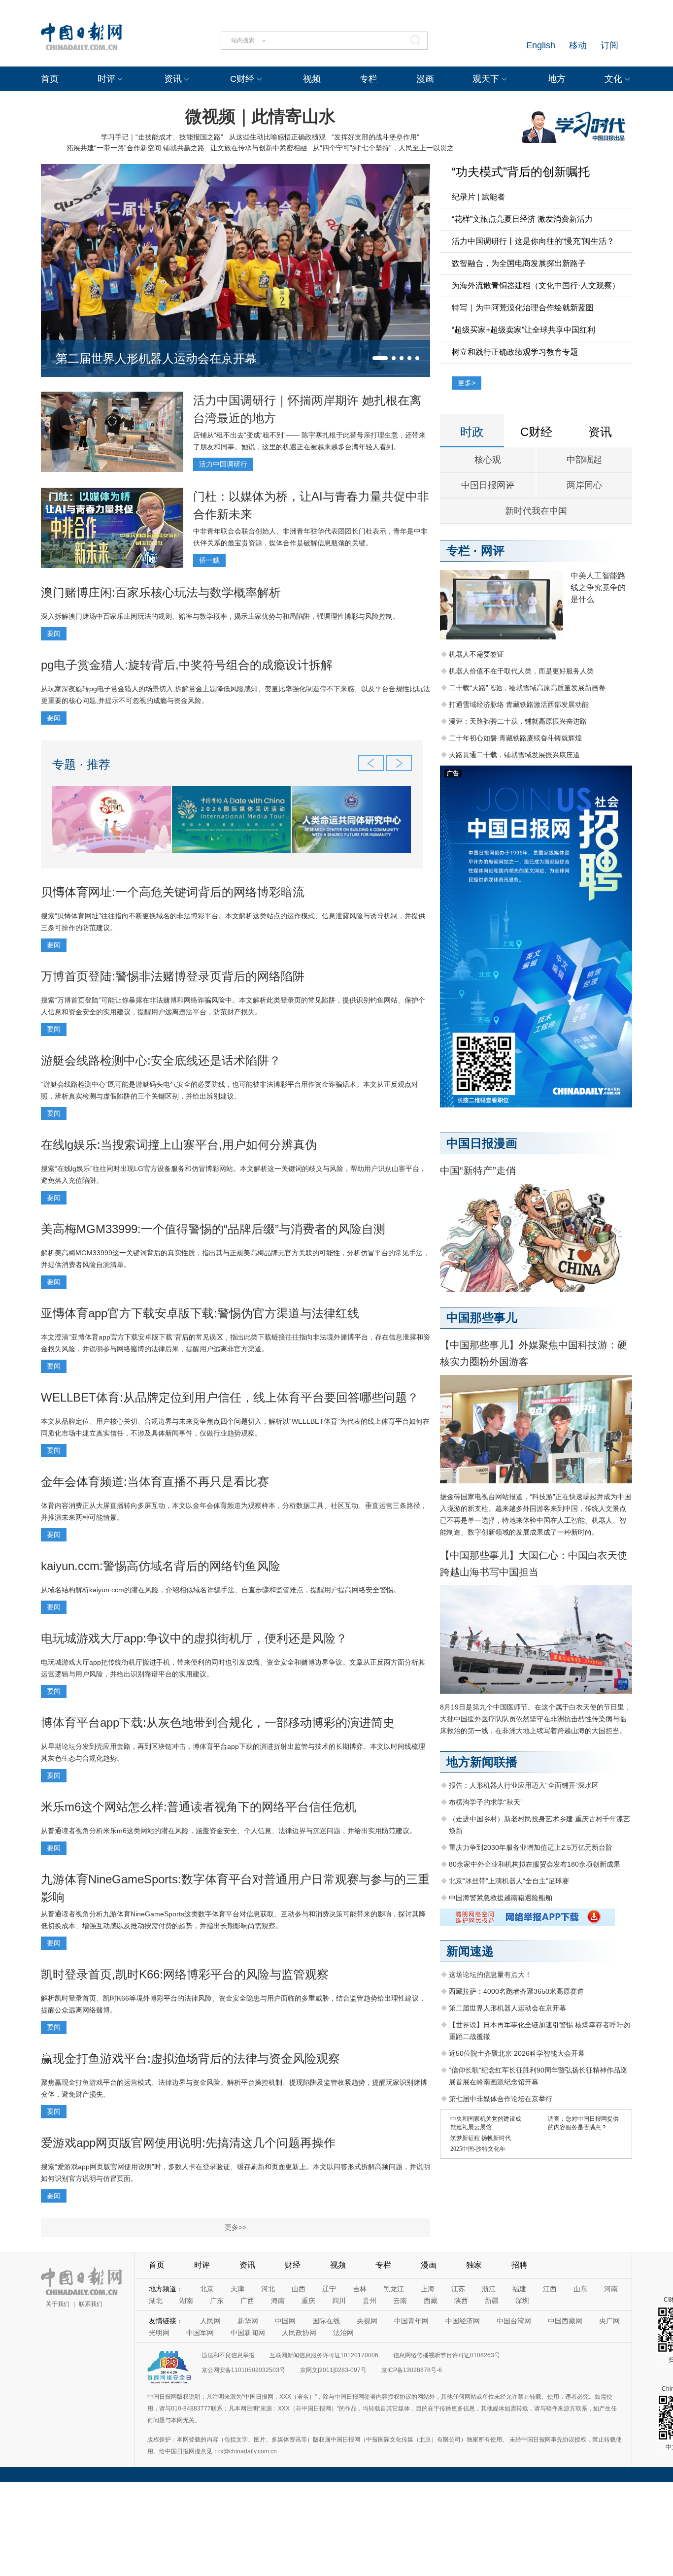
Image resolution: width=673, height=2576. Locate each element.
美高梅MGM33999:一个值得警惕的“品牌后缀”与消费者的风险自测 (213, 1229)
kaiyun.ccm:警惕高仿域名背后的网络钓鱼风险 (161, 1566)
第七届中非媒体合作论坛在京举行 (501, 2099)
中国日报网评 (488, 485)
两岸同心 (584, 485)
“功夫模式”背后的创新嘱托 (521, 172)
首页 (50, 79)
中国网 (285, 2321)
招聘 (519, 2265)
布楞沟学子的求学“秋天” (486, 1802)
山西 (299, 2289)
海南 (278, 2301)
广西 (247, 2301)
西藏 (431, 2301)
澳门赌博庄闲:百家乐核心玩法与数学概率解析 (161, 592)
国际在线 (326, 2321)
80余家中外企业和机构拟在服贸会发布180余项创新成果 (535, 1864)
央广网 (609, 2321)
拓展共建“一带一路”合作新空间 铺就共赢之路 (135, 148)
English (541, 45)
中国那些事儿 (482, 1318)
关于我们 (58, 2304)
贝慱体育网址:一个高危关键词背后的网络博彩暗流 (173, 892)
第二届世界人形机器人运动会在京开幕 (156, 358)
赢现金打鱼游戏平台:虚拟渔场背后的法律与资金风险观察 (190, 2058)
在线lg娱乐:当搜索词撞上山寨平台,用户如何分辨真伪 (179, 1145)
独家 (474, 2265)
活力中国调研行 (223, 464)
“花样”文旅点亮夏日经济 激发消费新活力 (522, 219)
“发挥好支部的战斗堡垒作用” (375, 137)
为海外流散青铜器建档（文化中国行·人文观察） (536, 285)
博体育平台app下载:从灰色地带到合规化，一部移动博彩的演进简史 (218, 1723)
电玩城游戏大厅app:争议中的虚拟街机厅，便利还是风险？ (194, 1638)
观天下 (486, 79)
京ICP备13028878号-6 (412, 2370)
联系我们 (91, 2304)
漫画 (425, 79)
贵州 (370, 2301)
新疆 (492, 2301)
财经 (293, 2265)
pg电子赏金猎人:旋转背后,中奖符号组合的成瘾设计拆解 (187, 665)
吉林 (360, 2289)
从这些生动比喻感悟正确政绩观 (277, 137)
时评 (106, 79)
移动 (578, 45)
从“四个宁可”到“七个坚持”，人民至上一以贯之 (383, 148)
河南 (611, 2289)
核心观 (488, 460)
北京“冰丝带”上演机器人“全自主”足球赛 (509, 1881)
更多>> (236, 2227)
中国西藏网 (565, 2321)
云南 (400, 2301)
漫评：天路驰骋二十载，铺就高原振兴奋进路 (518, 721)
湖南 (186, 2301)
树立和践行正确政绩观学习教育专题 (515, 352)
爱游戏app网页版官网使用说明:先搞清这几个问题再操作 (188, 2143)
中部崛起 (584, 460)
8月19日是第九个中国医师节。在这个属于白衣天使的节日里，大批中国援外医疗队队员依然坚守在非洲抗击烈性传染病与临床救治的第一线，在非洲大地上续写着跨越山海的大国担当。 (536, 1719)
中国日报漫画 (482, 1143)
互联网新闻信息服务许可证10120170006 (324, 2355)
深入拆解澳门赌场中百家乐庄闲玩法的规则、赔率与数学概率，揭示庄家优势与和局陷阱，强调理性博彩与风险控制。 (220, 616)
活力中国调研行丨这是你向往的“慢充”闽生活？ (533, 241)
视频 (312, 79)
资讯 (173, 79)
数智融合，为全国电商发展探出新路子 (519, 263)
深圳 (522, 2301)
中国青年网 (411, 2321)
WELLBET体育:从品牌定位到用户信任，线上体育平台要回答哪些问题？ (230, 1397)
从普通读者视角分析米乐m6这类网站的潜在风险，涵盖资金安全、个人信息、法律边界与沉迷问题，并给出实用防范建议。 (229, 1831)
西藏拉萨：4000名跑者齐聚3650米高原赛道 (516, 1991)
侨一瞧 (209, 560)
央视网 (367, 2321)
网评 (493, 551)
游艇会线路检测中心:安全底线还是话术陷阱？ (161, 1060)
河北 (268, 2289)
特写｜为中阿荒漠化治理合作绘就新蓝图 (523, 308)
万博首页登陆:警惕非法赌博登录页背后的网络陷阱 (173, 976)
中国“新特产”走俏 (478, 1171)
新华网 (248, 2321)
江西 (550, 2289)
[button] (380, 358)
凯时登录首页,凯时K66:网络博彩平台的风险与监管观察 (185, 1974)
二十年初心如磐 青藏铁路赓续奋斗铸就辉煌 (515, 738)
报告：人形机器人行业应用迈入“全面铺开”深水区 (524, 1785)
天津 (237, 2289)
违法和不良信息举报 (228, 2355)
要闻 (54, 634)
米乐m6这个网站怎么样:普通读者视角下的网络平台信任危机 (199, 1807)
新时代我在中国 (536, 511)
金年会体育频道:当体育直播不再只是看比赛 (155, 1482)
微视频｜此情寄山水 (260, 116)
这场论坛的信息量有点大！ (490, 1974)
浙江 (489, 2289)
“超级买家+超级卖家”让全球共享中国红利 (523, 330)
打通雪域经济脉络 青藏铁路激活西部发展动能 (519, 704)
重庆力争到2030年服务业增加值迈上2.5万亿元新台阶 (531, 1847)
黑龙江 (394, 2289)
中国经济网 (463, 2321)
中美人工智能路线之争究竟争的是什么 (598, 587)
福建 (519, 2289)
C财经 (242, 79)
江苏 (458, 2289)
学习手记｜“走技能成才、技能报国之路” (162, 137)
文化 (613, 79)
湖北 (156, 2301)
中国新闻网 (248, 2333)
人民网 (210, 2321)
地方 (557, 79)
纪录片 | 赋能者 (478, 197)
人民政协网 (299, 2333)
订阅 (609, 45)
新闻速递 (470, 1951)
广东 (217, 2301)
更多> (467, 383)
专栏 (369, 79)
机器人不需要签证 (476, 654)
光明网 (159, 2333)
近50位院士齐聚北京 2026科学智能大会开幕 (517, 2053)
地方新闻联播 (482, 1762)
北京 (207, 2289)
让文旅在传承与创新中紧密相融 (259, 148)
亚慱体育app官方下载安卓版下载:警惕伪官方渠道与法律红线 (200, 1313)
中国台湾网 (514, 2321)
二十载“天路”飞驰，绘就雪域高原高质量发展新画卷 (527, 688)
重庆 (308, 2301)
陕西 (461, 2301)
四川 (339, 2301)
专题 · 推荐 (81, 764)
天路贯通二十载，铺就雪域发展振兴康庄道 (514, 755)
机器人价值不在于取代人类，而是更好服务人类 (521, 671)
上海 (428, 2289)
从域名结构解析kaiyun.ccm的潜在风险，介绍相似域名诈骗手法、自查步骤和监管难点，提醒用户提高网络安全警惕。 (220, 1590)
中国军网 (200, 2333)
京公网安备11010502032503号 (243, 2370)
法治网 (343, 2333)
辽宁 (329, 2289)
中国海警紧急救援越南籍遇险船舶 (501, 1898)
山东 (580, 2289)
